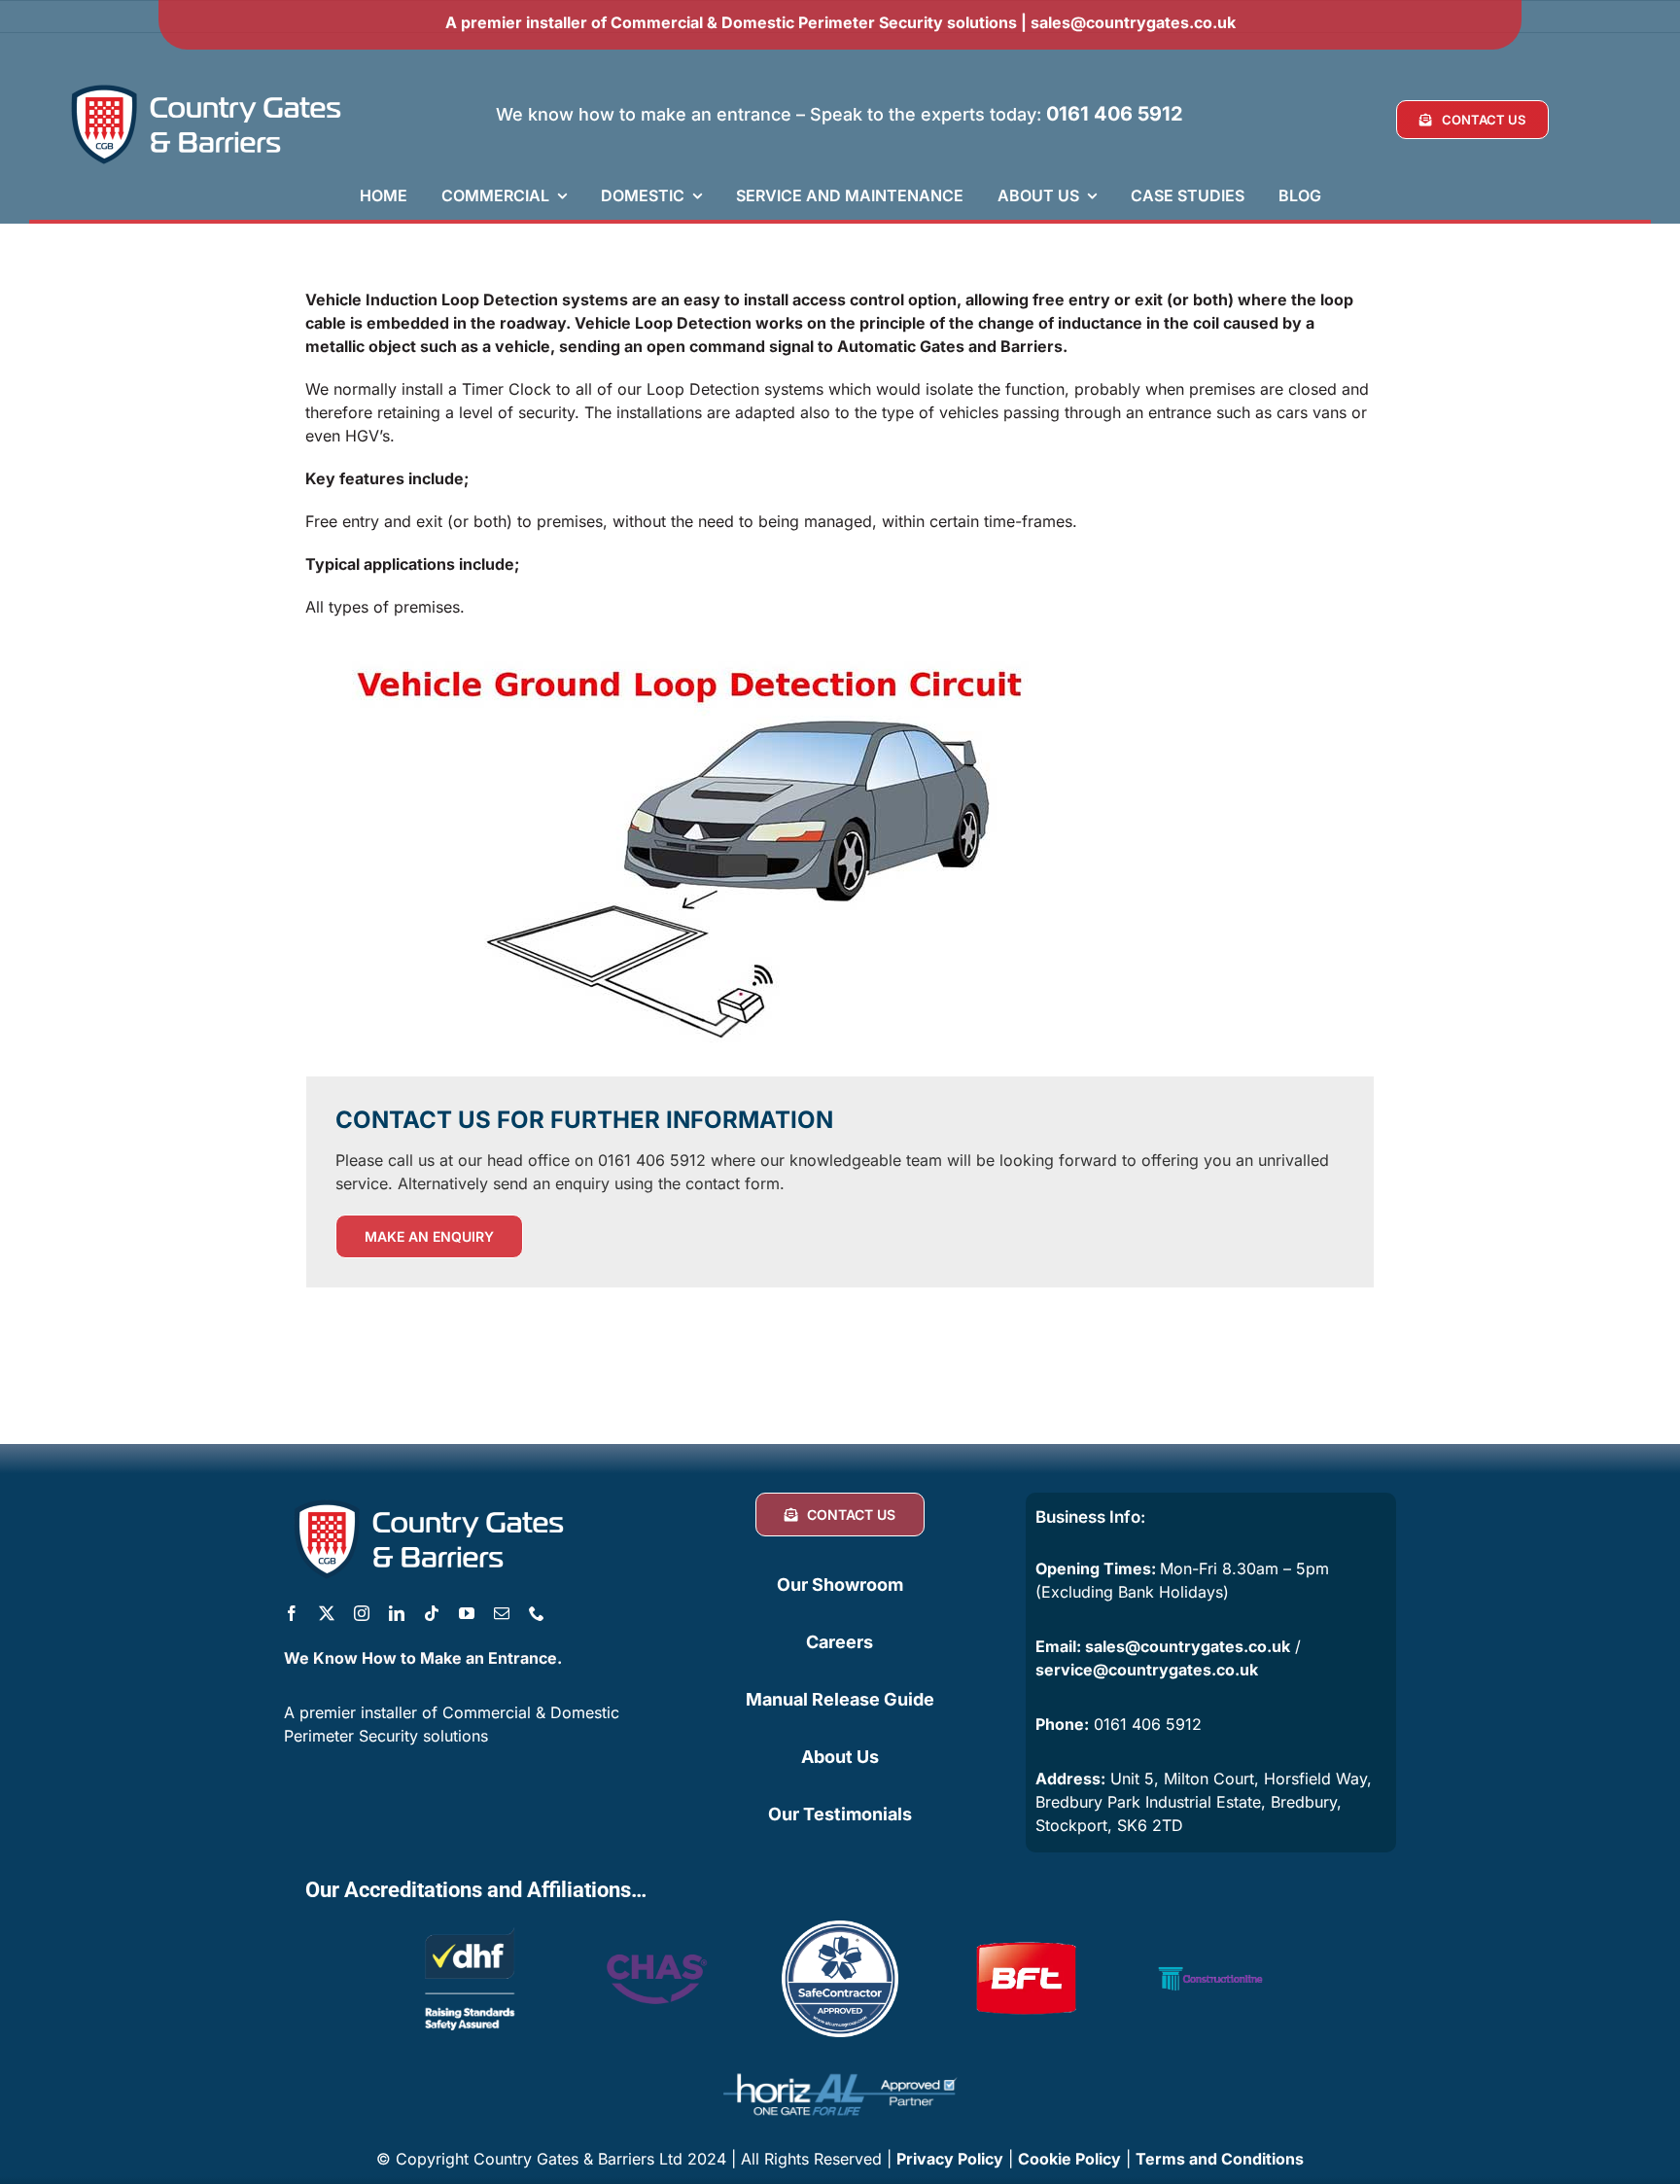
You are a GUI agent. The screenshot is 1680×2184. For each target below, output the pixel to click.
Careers (840, 1642)
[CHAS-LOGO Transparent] (655, 1941)
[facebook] (292, 1613)
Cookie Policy (1069, 2159)
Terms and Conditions (1220, 2159)
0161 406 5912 (1115, 114)
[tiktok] (432, 1613)
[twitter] (327, 1613)
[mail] (502, 1613)
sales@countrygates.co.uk (1133, 22)
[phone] (537, 1613)
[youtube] (467, 1613)
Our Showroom (840, 1585)
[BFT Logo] (1026, 1928)
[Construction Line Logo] (1210, 1928)
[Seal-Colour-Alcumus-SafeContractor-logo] (840, 1928)
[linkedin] (397, 1613)
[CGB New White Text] (207, 86)
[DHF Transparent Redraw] (470, 1928)
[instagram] (362, 1613)
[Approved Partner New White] (840, 2064)
